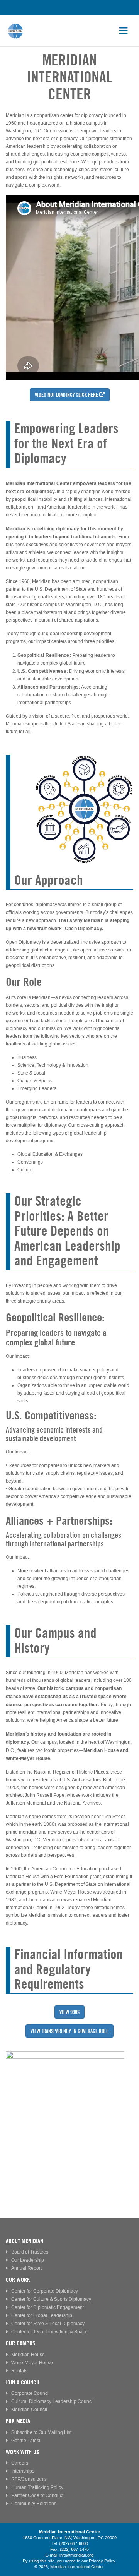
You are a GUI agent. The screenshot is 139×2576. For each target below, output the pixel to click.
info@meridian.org (76, 2555)
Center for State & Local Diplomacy (48, 2324)
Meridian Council (29, 2410)
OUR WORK (18, 2280)
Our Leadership (28, 2260)
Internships (23, 2471)
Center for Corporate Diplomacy (45, 2291)
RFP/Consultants (29, 2479)
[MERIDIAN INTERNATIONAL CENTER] (69, 2111)
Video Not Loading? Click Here (66, 395)
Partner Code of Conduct (37, 2496)
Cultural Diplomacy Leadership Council (53, 2402)
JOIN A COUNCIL (23, 2382)
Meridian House (28, 2355)
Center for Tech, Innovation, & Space (49, 2332)
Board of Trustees (30, 2252)
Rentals (19, 2371)
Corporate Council (31, 2393)
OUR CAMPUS (20, 2343)
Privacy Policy (102, 2561)
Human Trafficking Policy (37, 2488)
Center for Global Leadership (42, 2316)
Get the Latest (26, 2441)
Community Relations (34, 2504)
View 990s (69, 2012)
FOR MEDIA (18, 2421)
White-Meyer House (32, 2363)
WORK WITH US (22, 2452)
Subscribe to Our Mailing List (41, 2433)
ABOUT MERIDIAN (25, 2241)
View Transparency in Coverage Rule (69, 2031)
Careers (20, 2463)
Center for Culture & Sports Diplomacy (51, 2299)
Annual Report (26, 2268)
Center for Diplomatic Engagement (47, 2308)
